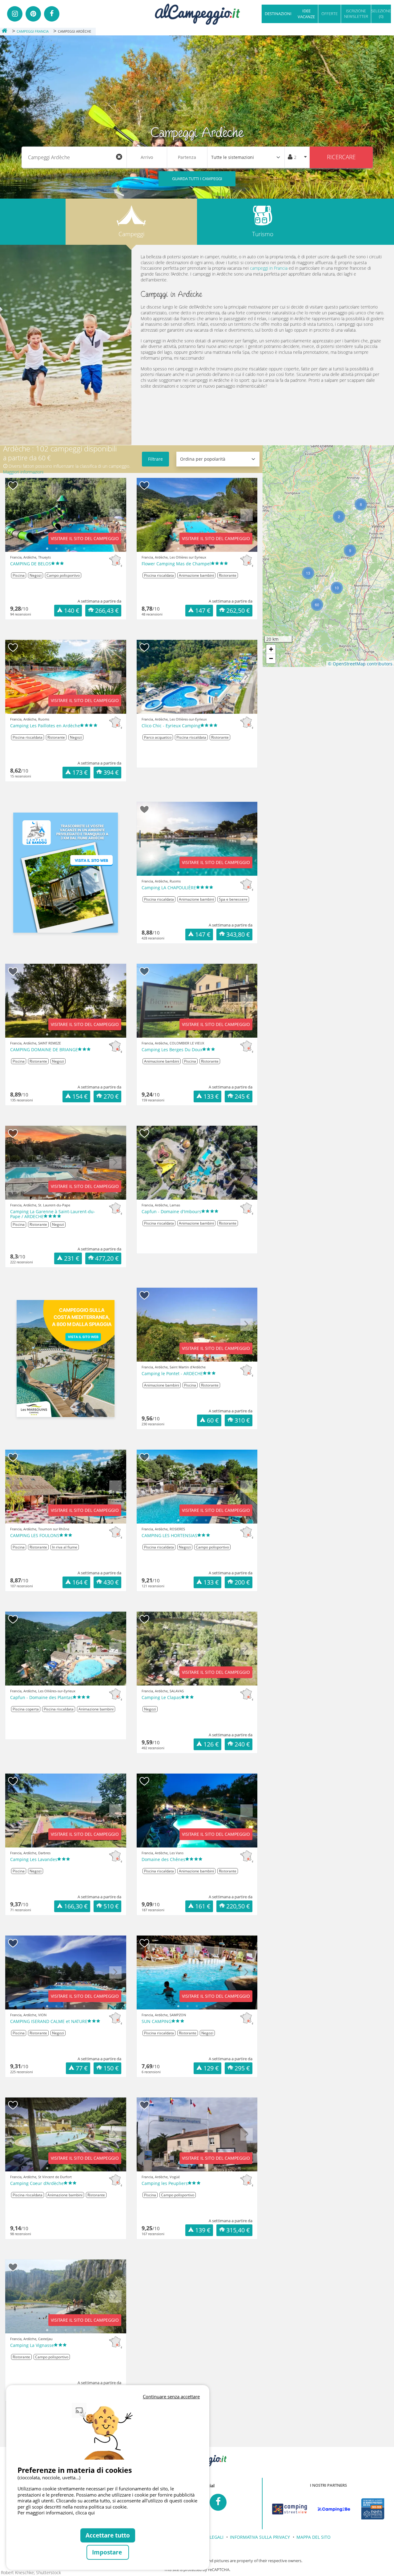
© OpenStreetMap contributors (360, 664)
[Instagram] (15, 14)
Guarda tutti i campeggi (197, 179)
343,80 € (238, 934)
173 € (80, 772)
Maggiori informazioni (23, 472)
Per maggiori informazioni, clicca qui (56, 2513)
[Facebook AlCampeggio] (218, 2502)
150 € (111, 2068)
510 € (111, 1906)
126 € (211, 1744)
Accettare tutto (108, 2535)
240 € (242, 1744)
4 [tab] (75, 549)
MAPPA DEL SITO (314, 2537)
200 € (242, 1582)
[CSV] (289, 2509)
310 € (242, 1420)
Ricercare (341, 157)
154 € (80, 1096)
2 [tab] (56, 549)
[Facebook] (52, 14)
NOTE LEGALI (210, 2537)
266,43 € (107, 610)
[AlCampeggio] (197, 13)
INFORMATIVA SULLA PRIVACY (260, 2537)
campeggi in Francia (269, 268)
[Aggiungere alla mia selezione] (13, 486)
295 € (242, 2068)
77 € (82, 2068)
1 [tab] (47, 549)
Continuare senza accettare (171, 2396)
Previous (16, 519)
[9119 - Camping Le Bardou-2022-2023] (66, 873)
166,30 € (76, 1906)
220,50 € (238, 1906)
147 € (203, 610)
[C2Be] (334, 2509)
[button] (361, 504)
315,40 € (238, 2230)
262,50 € (238, 610)
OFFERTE (330, 14)
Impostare (108, 2552)
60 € (213, 1420)
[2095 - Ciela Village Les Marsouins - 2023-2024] (66, 1359)
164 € (80, 1582)
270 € (111, 1096)
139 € (203, 2230)
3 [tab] (66, 549)
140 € (72, 610)
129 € (211, 2068)
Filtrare (155, 459)
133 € (211, 1096)
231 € (72, 1258)
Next (115, 519)
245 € (242, 1096)
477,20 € (107, 1258)
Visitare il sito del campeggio (85, 538)
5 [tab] (84, 549)
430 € (111, 1582)
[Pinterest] (33, 14)
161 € (203, 1906)
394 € (111, 772)
